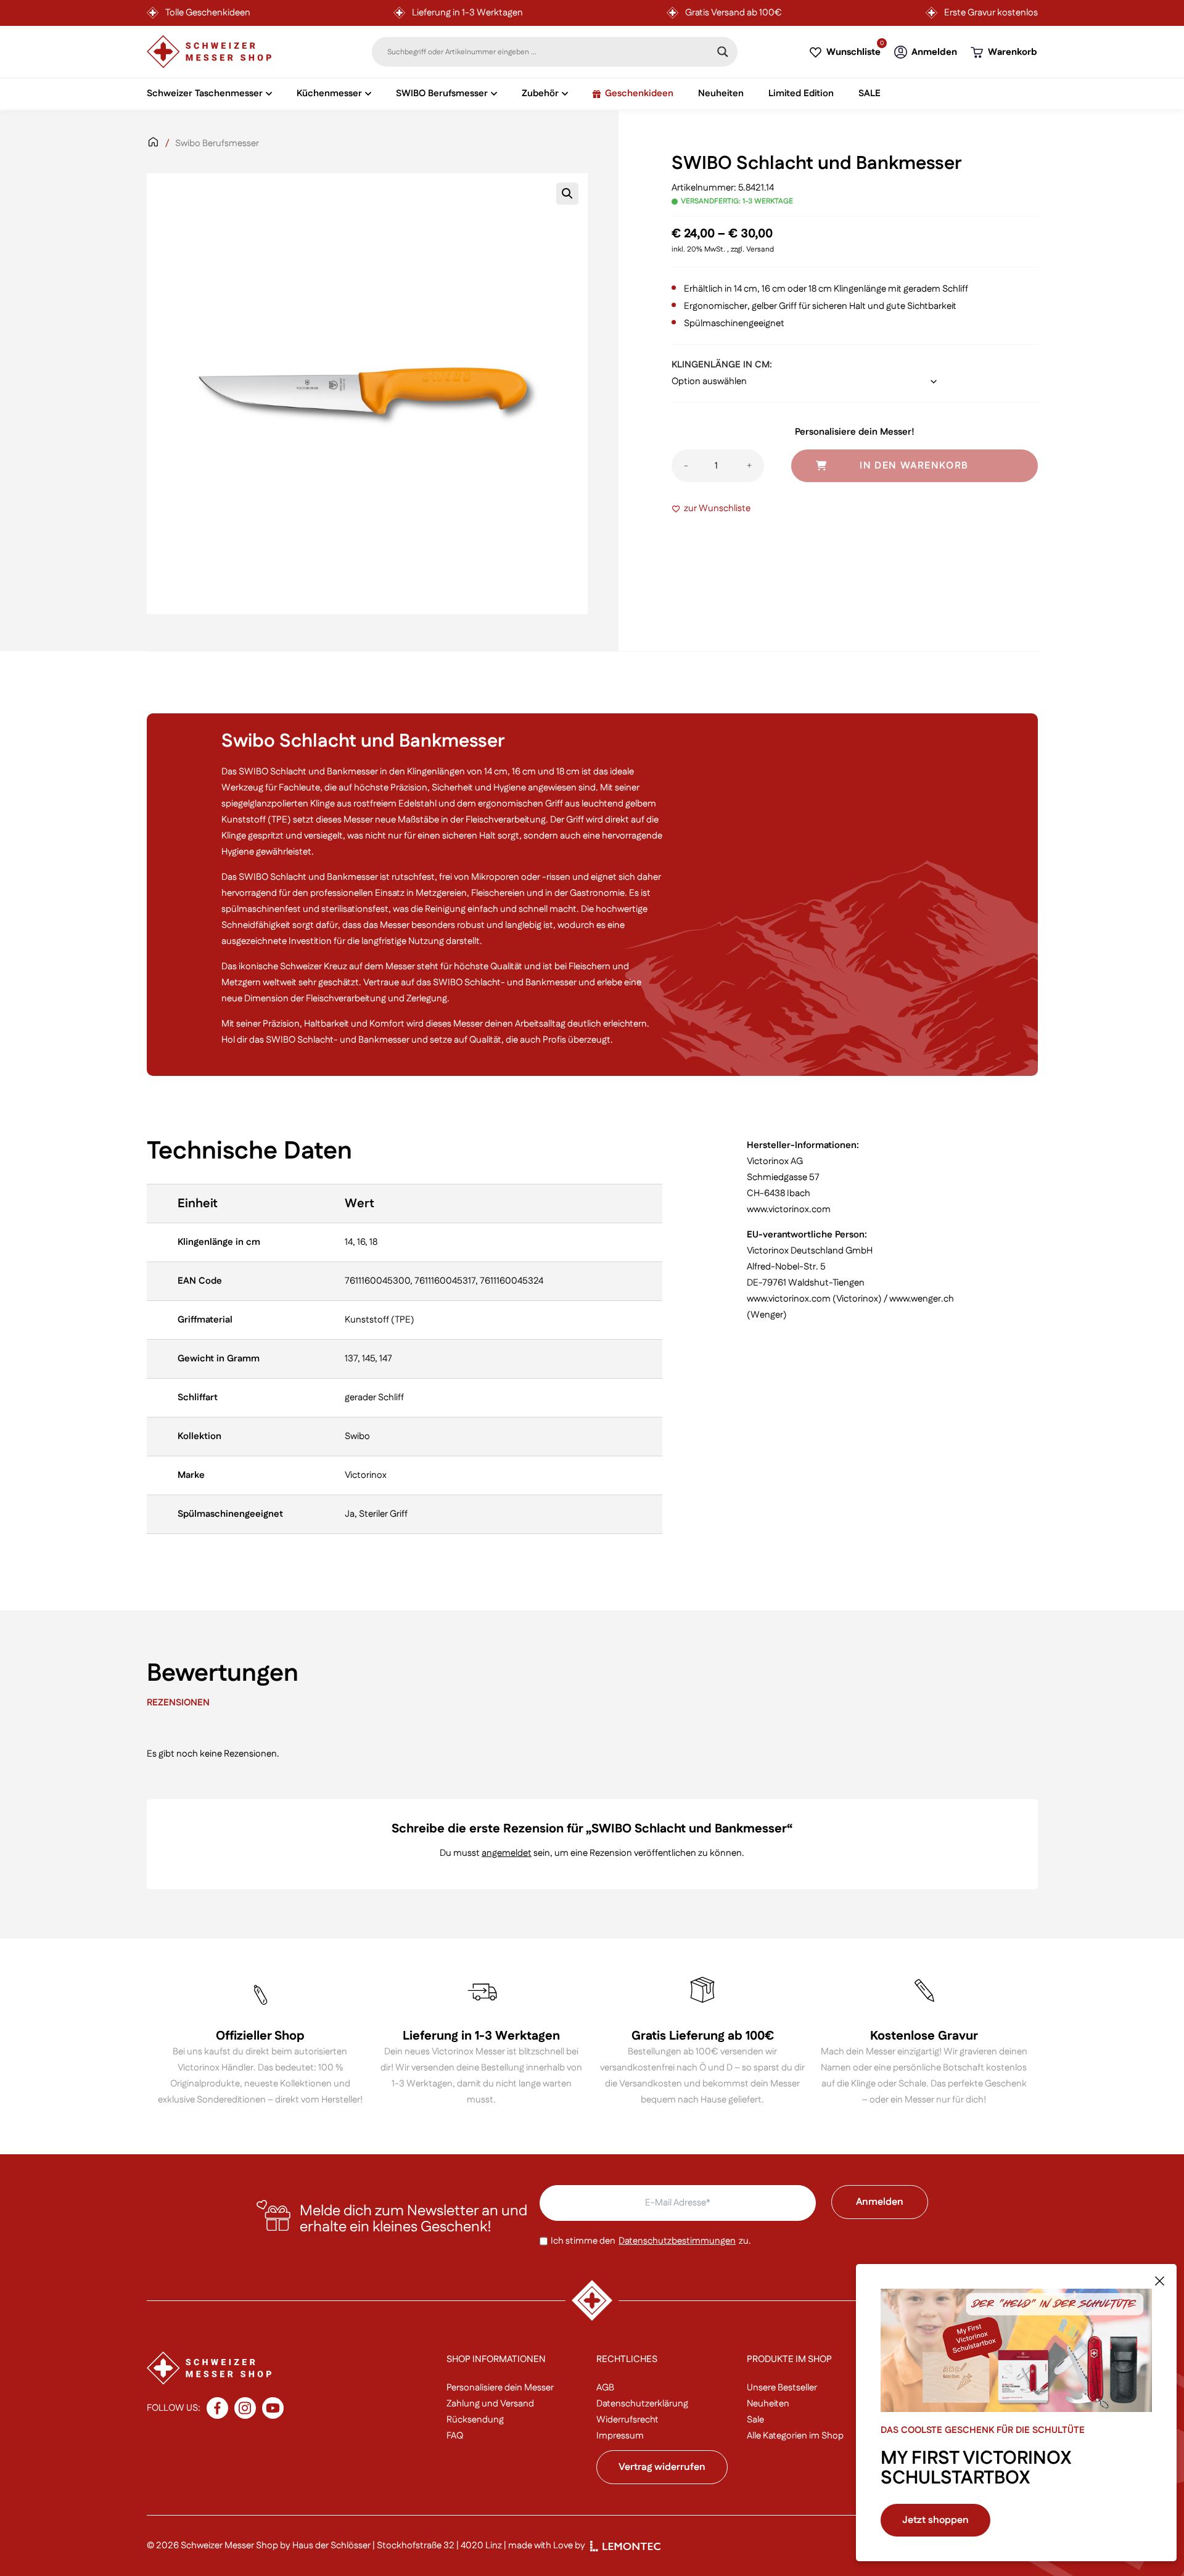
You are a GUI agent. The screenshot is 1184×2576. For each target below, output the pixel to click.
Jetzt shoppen (935, 2520)
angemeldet (507, 1853)
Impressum (620, 2436)
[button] (567, 194)
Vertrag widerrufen (662, 2467)
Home (153, 150)
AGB (605, 2388)
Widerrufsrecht (627, 2420)
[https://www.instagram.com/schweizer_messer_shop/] (245, 2408)
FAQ (455, 2436)
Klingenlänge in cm (721, 365)
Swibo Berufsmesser (217, 143)
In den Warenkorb (914, 466)
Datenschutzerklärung (642, 2404)
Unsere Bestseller (782, 2388)
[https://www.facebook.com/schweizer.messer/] (217, 2408)
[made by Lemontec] (625, 2546)
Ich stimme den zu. (651, 2241)
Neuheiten (721, 93)
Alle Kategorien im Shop (795, 2436)
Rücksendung (475, 2420)
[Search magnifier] (723, 52)
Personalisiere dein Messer (500, 2388)
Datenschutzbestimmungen (677, 2241)
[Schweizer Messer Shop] (209, 52)
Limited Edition (801, 93)
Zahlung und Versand (490, 2404)
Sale (755, 2420)
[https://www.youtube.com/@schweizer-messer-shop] (273, 2408)
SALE (869, 93)
